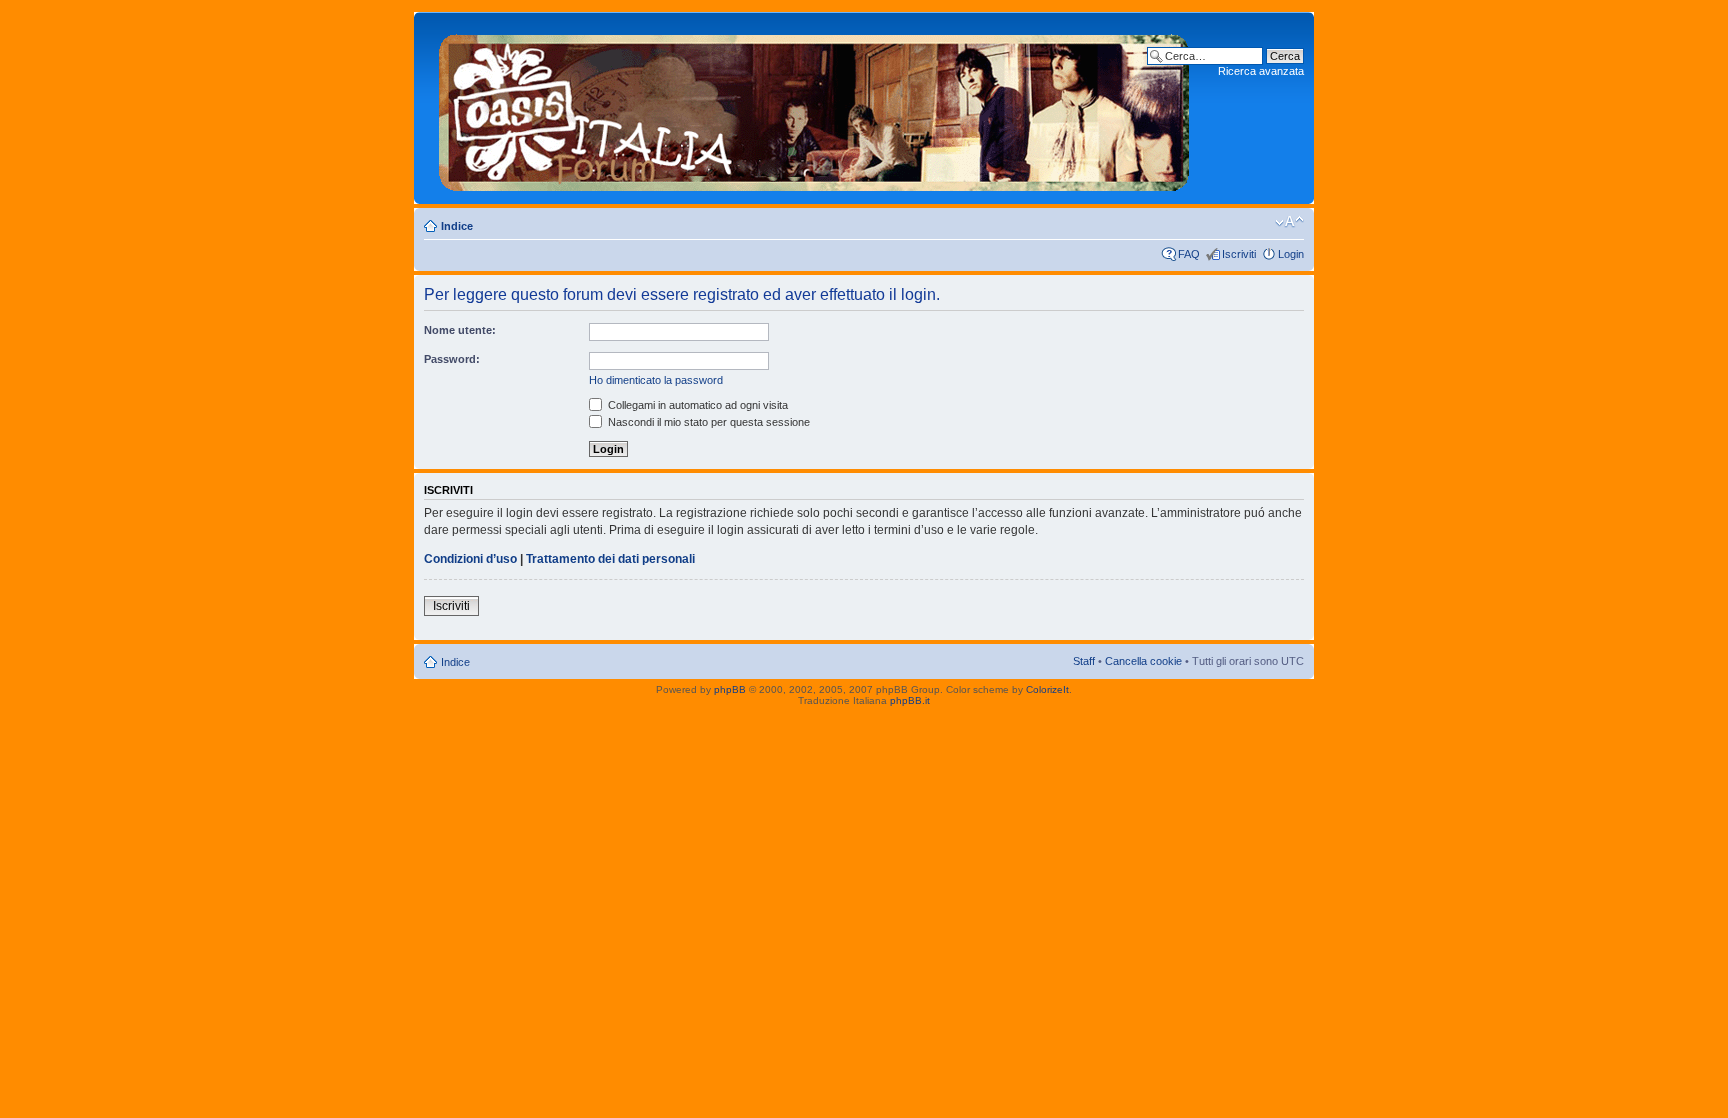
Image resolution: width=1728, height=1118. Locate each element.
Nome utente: (460, 330)
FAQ (1189, 254)
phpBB (730, 689)
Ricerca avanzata (1261, 71)
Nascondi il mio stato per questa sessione (707, 422)
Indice (457, 226)
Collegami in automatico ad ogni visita (696, 405)
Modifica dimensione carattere (1289, 222)
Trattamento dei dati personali (610, 559)
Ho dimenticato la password (656, 380)
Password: (452, 359)
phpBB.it (910, 700)
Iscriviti (1239, 254)
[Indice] (814, 108)
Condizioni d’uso (470, 559)
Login (1291, 254)
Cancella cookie (1143, 661)
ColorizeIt (1047, 689)
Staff (1084, 661)
